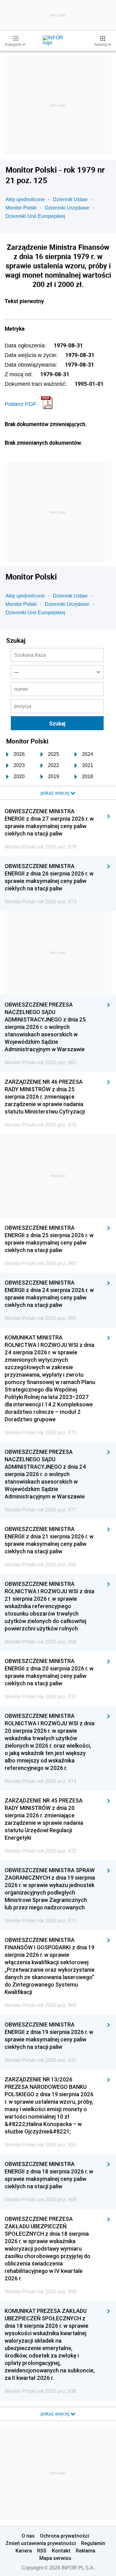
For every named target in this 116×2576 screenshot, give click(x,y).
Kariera (24, 2551)
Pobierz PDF (20, 404)
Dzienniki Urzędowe (67, 208)
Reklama (86, 2551)
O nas (28, 2536)
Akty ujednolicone (25, 199)
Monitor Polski (21, 208)
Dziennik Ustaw (70, 199)
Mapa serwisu (55, 2558)
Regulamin (93, 2543)
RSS (42, 2551)
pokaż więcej (56, 2414)
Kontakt (61, 2551)
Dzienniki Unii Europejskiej (35, 216)
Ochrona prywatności (64, 2536)
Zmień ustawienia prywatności (41, 2543)
